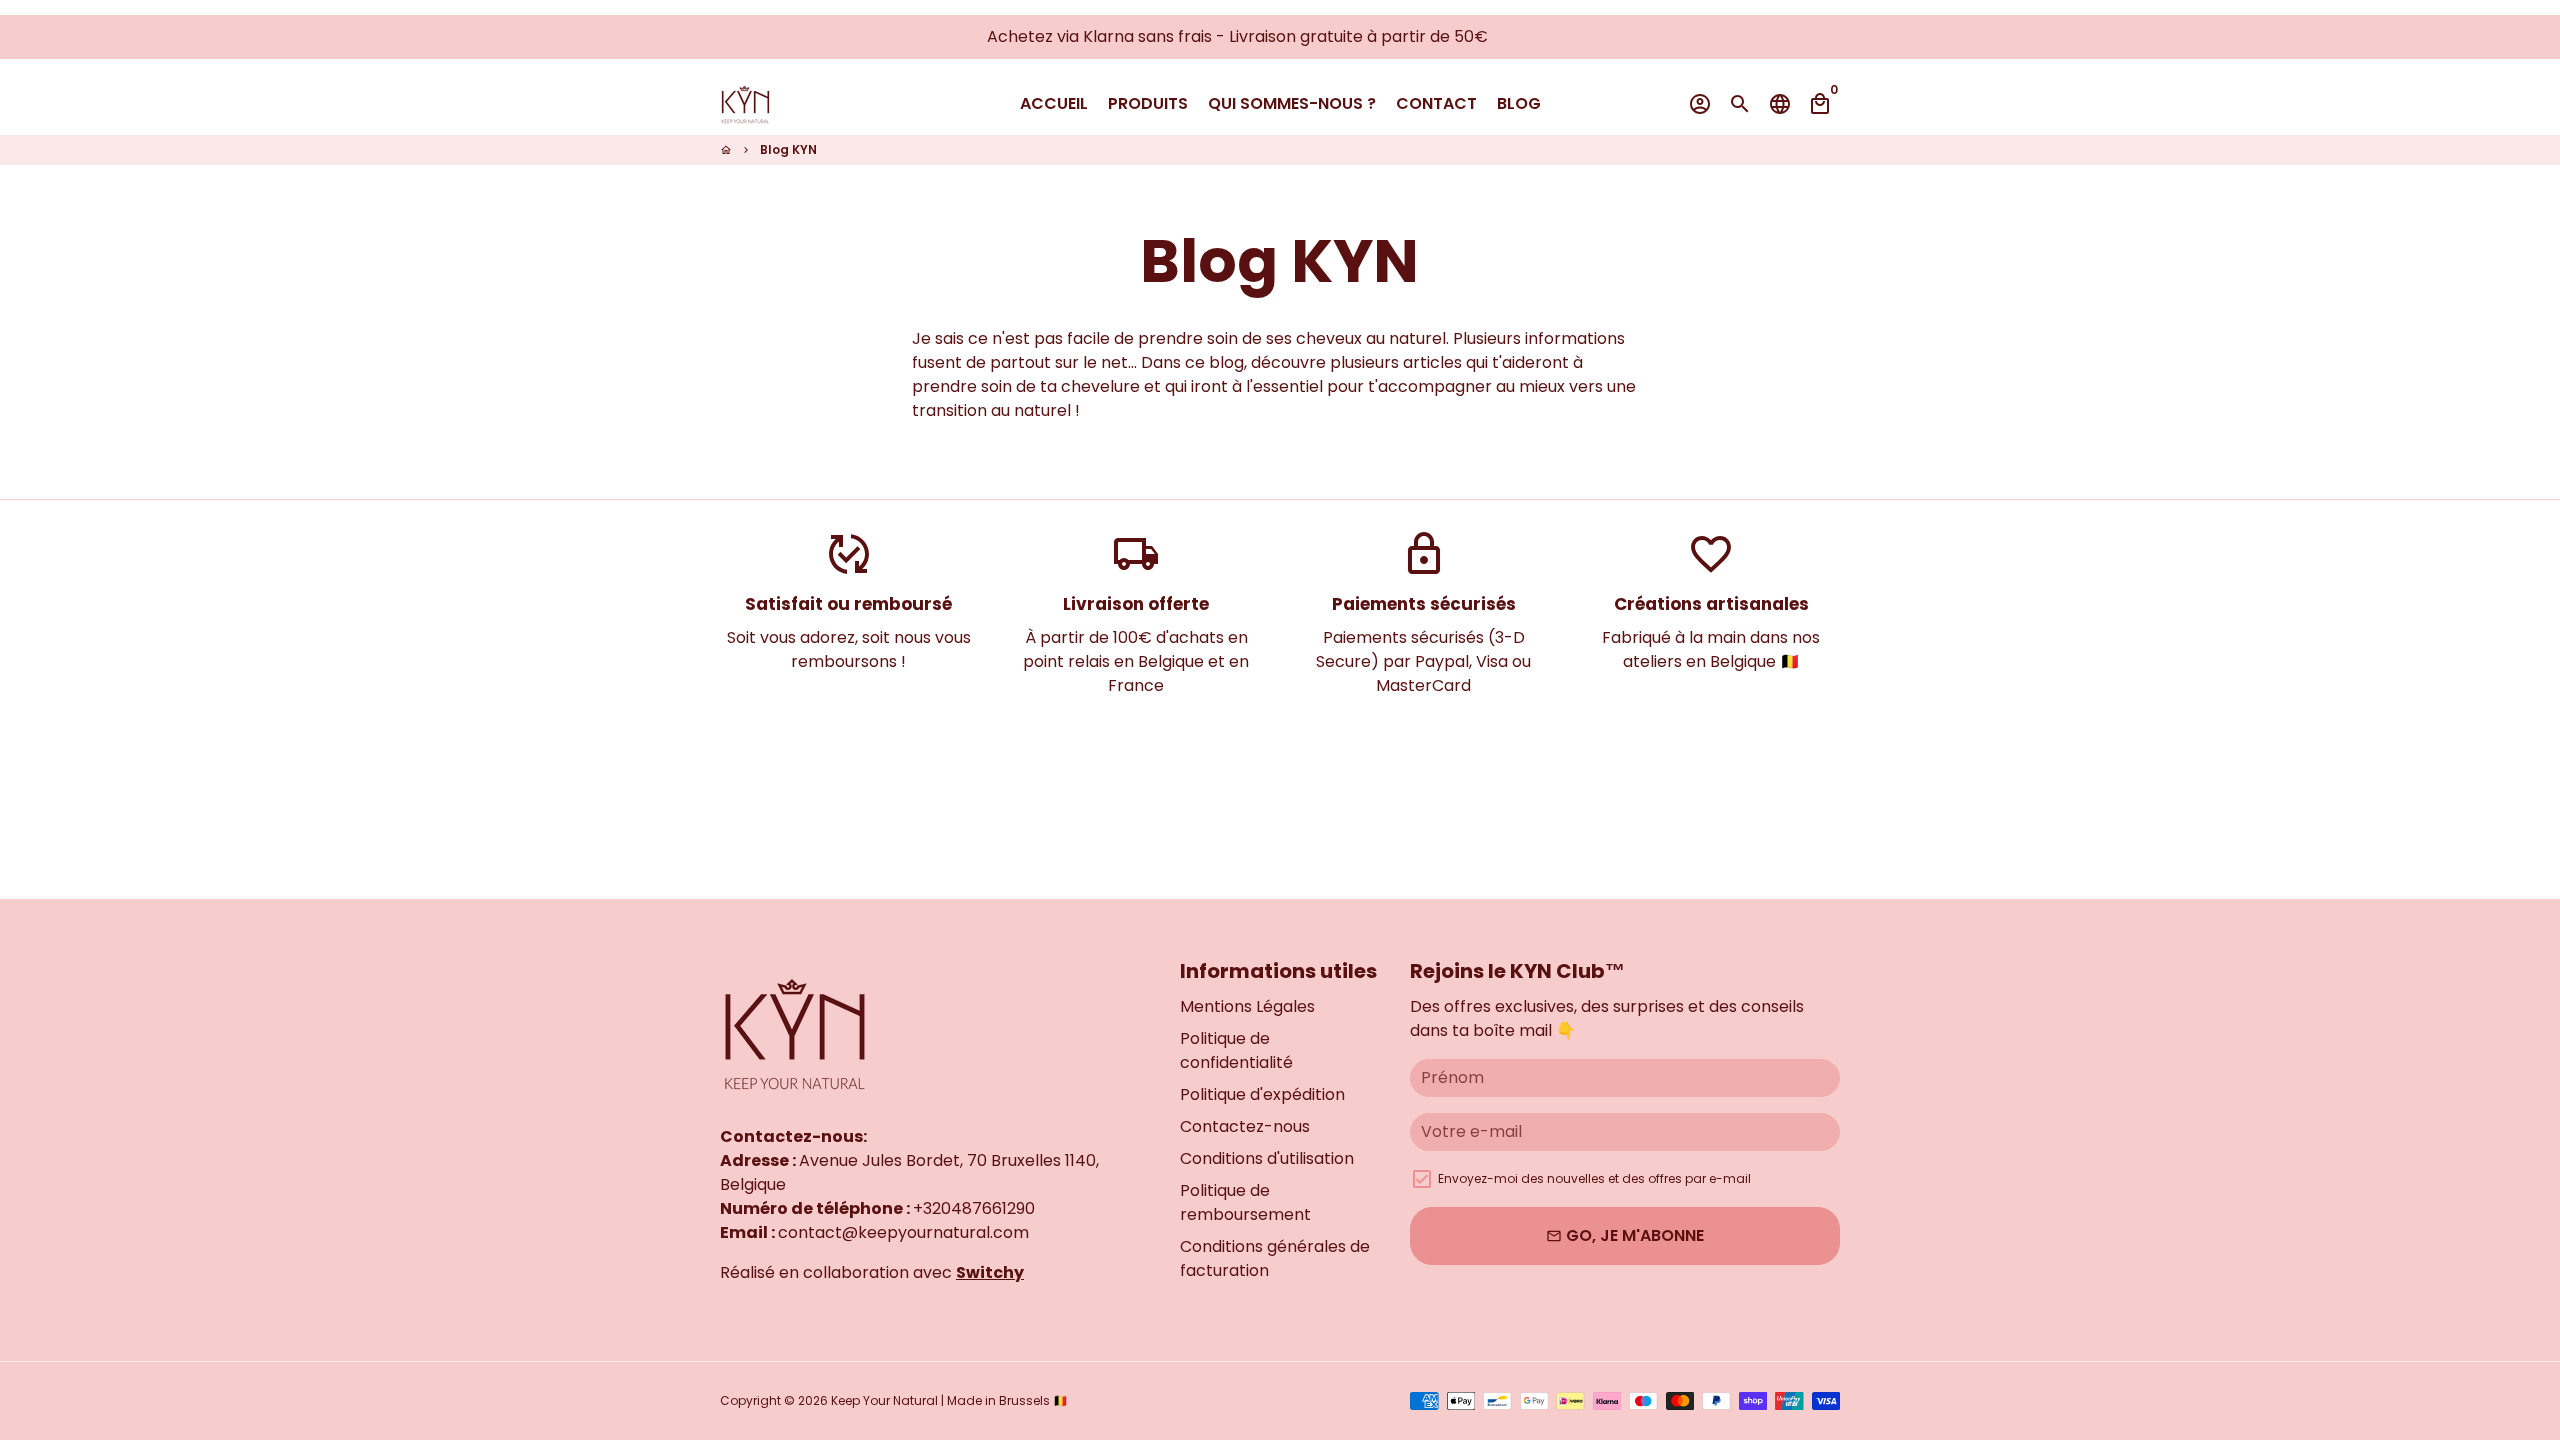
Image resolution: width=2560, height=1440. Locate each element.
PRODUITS (1148, 103)
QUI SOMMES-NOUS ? (1292, 103)
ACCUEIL (1054, 103)
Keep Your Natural (884, 1400)
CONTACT (1436, 103)
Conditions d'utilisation (1267, 1158)
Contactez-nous (1245, 1126)
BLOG (1519, 103)
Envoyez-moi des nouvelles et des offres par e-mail (1594, 1178)
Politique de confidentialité (1236, 1050)
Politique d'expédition (1262, 1094)
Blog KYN (788, 149)
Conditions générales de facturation (1275, 1258)
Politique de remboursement (1245, 1202)
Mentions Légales (1247, 1006)
